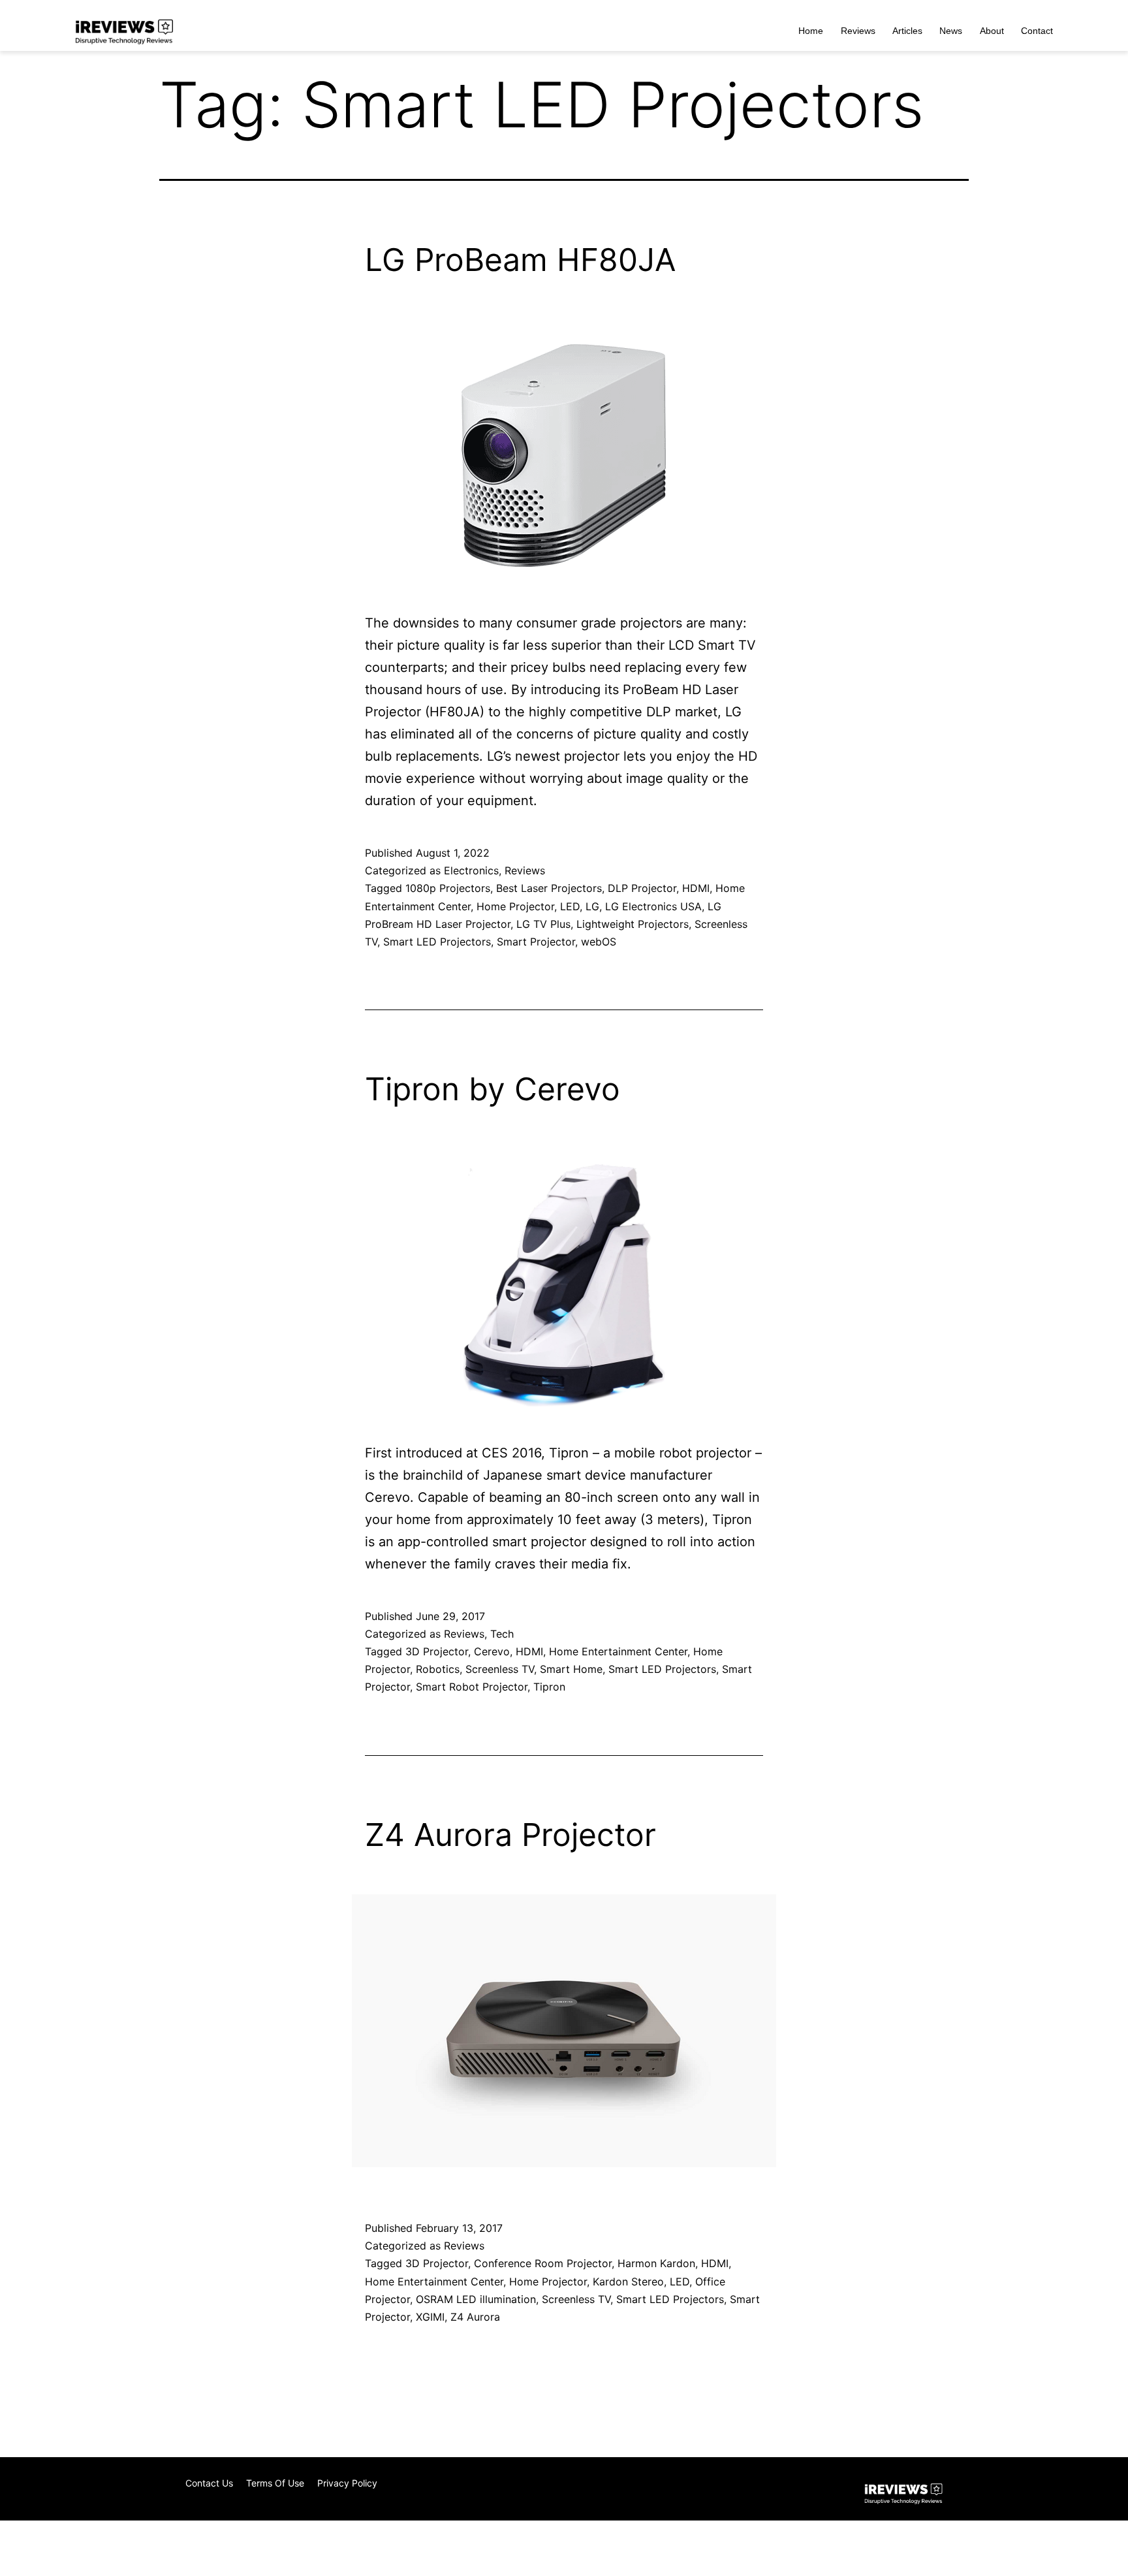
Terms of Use (275, 2483)
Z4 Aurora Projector (510, 1835)
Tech (502, 1634)
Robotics (438, 1669)
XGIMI (430, 2317)
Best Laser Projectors (549, 888)
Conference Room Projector (543, 2263)
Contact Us (209, 2483)
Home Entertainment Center (618, 1651)
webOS (599, 942)
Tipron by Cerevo (493, 1089)
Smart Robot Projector (472, 1687)
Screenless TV (500, 1669)
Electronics (471, 870)
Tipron (549, 1687)
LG (592, 906)
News (951, 31)
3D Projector (437, 1651)
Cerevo (492, 1651)
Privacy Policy (347, 2483)
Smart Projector (536, 942)
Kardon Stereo (628, 2282)
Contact (1037, 31)
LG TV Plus (543, 924)
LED (570, 906)
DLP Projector (642, 888)
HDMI (696, 888)
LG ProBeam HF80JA (520, 260)
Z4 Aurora (475, 2317)
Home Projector (515, 906)
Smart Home (571, 1669)
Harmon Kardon (656, 2263)
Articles (907, 31)
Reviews (858, 31)
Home (811, 31)
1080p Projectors (448, 888)
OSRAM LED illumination (476, 2299)
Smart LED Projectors (437, 942)
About (992, 31)
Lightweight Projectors (633, 924)
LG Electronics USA (653, 906)
